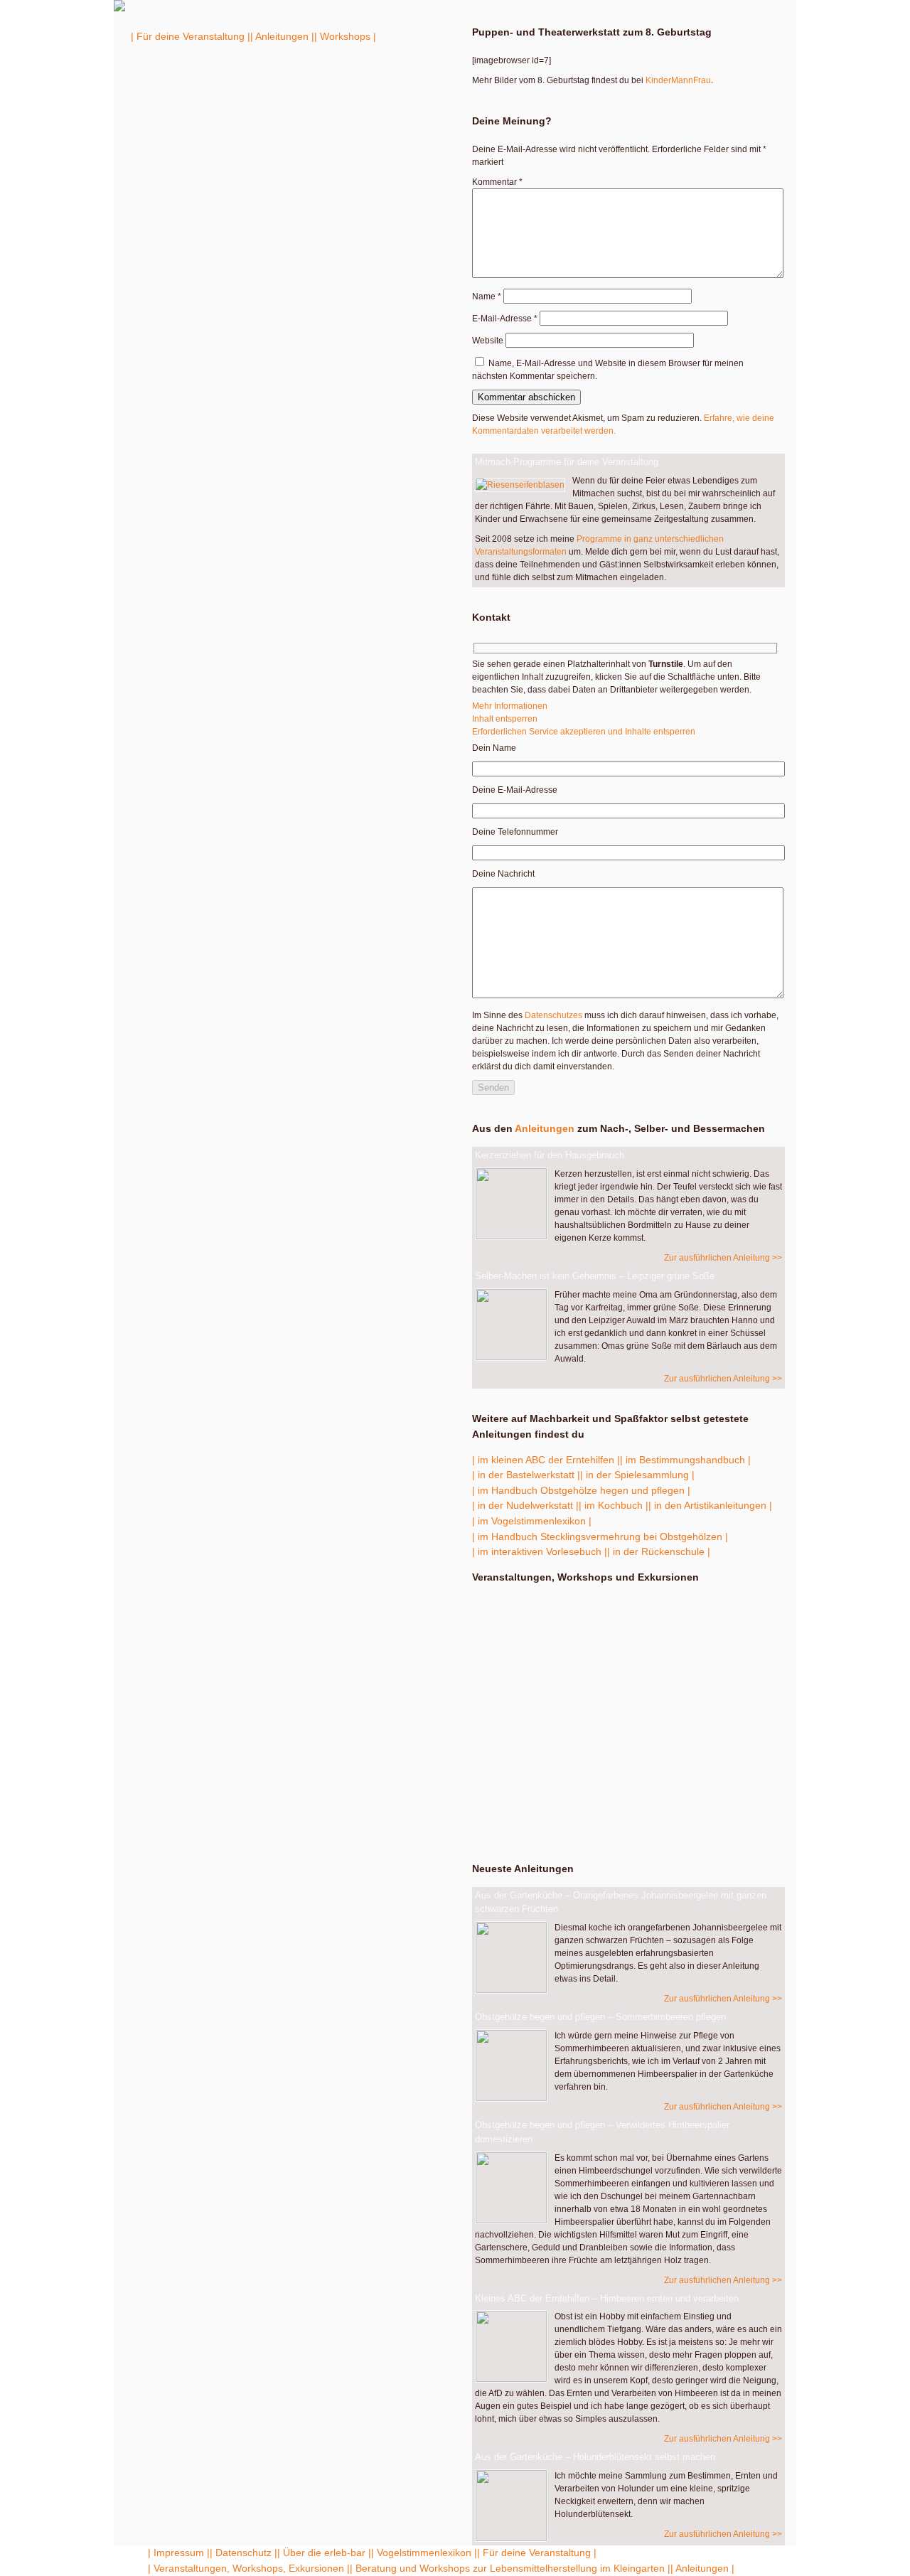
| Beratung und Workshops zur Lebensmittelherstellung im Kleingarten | (510, 2568)
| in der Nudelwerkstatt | (525, 1505)
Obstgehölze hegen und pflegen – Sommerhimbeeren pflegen (600, 2017)
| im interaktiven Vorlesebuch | (540, 1551)
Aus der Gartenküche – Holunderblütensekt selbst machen (595, 2457)
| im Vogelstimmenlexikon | (532, 1521)
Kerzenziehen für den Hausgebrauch (550, 1155)
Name (487, 296)
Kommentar (497, 182)
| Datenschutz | (243, 2553)
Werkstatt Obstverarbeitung (560, 1727)
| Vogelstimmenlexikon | (424, 2553)
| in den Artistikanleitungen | (710, 1505)
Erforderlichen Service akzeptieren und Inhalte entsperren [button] (584, 732)
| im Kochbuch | (614, 1505)
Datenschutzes (553, 1015)
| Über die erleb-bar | (324, 2553)
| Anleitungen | (282, 36)
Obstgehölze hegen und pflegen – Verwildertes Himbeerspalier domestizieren (602, 2132)
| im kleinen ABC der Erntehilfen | (546, 1460)
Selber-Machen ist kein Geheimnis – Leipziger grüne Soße (595, 1276)
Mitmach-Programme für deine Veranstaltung (567, 462)
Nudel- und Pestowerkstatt (537, 1640)
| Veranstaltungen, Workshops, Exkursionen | (249, 2568)
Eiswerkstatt (537, 1669)
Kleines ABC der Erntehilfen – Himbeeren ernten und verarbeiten (607, 2298)
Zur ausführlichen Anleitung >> (723, 1258)
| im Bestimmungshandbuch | (685, 1460)
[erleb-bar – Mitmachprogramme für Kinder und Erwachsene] (119, 9)
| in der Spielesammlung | (637, 1475)
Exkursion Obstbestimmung (539, 1610)
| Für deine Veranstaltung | (191, 36)
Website (488, 341)
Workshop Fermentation (625, 1769)
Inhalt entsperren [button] (505, 719)
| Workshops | (345, 36)
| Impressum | (179, 2553)
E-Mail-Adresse (505, 319)
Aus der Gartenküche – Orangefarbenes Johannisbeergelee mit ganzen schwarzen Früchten (621, 1902)
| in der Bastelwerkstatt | (526, 1475)
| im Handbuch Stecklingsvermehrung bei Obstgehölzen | (600, 1536)
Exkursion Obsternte (563, 1698)
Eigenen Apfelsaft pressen (626, 1817)
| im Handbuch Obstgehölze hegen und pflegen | (581, 1490)
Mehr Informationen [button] (510, 706)
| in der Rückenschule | (659, 1551)
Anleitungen (545, 1128)
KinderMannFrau (678, 80)
